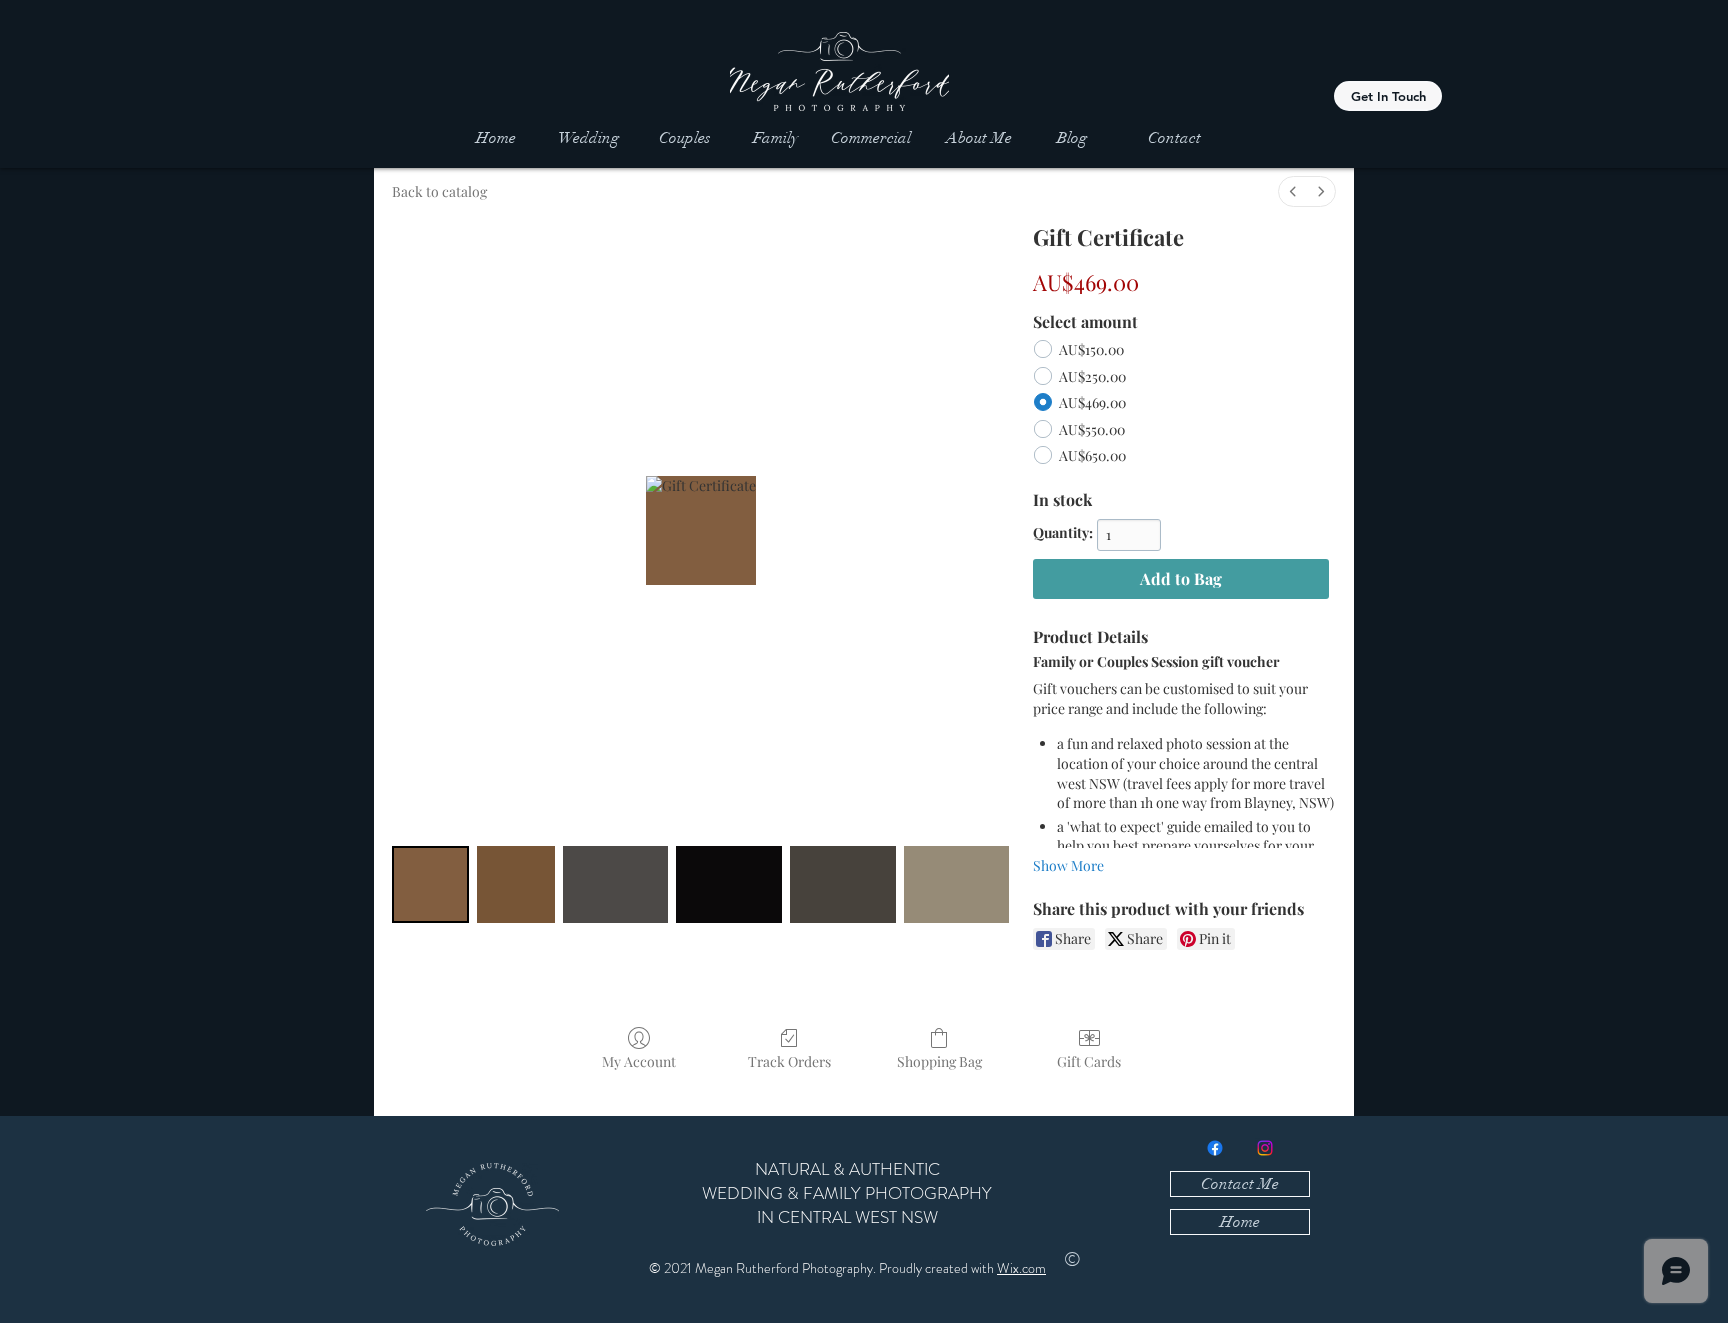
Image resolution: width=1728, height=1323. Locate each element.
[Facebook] (1215, 1148)
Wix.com (1021, 1268)
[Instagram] (1265, 1148)
